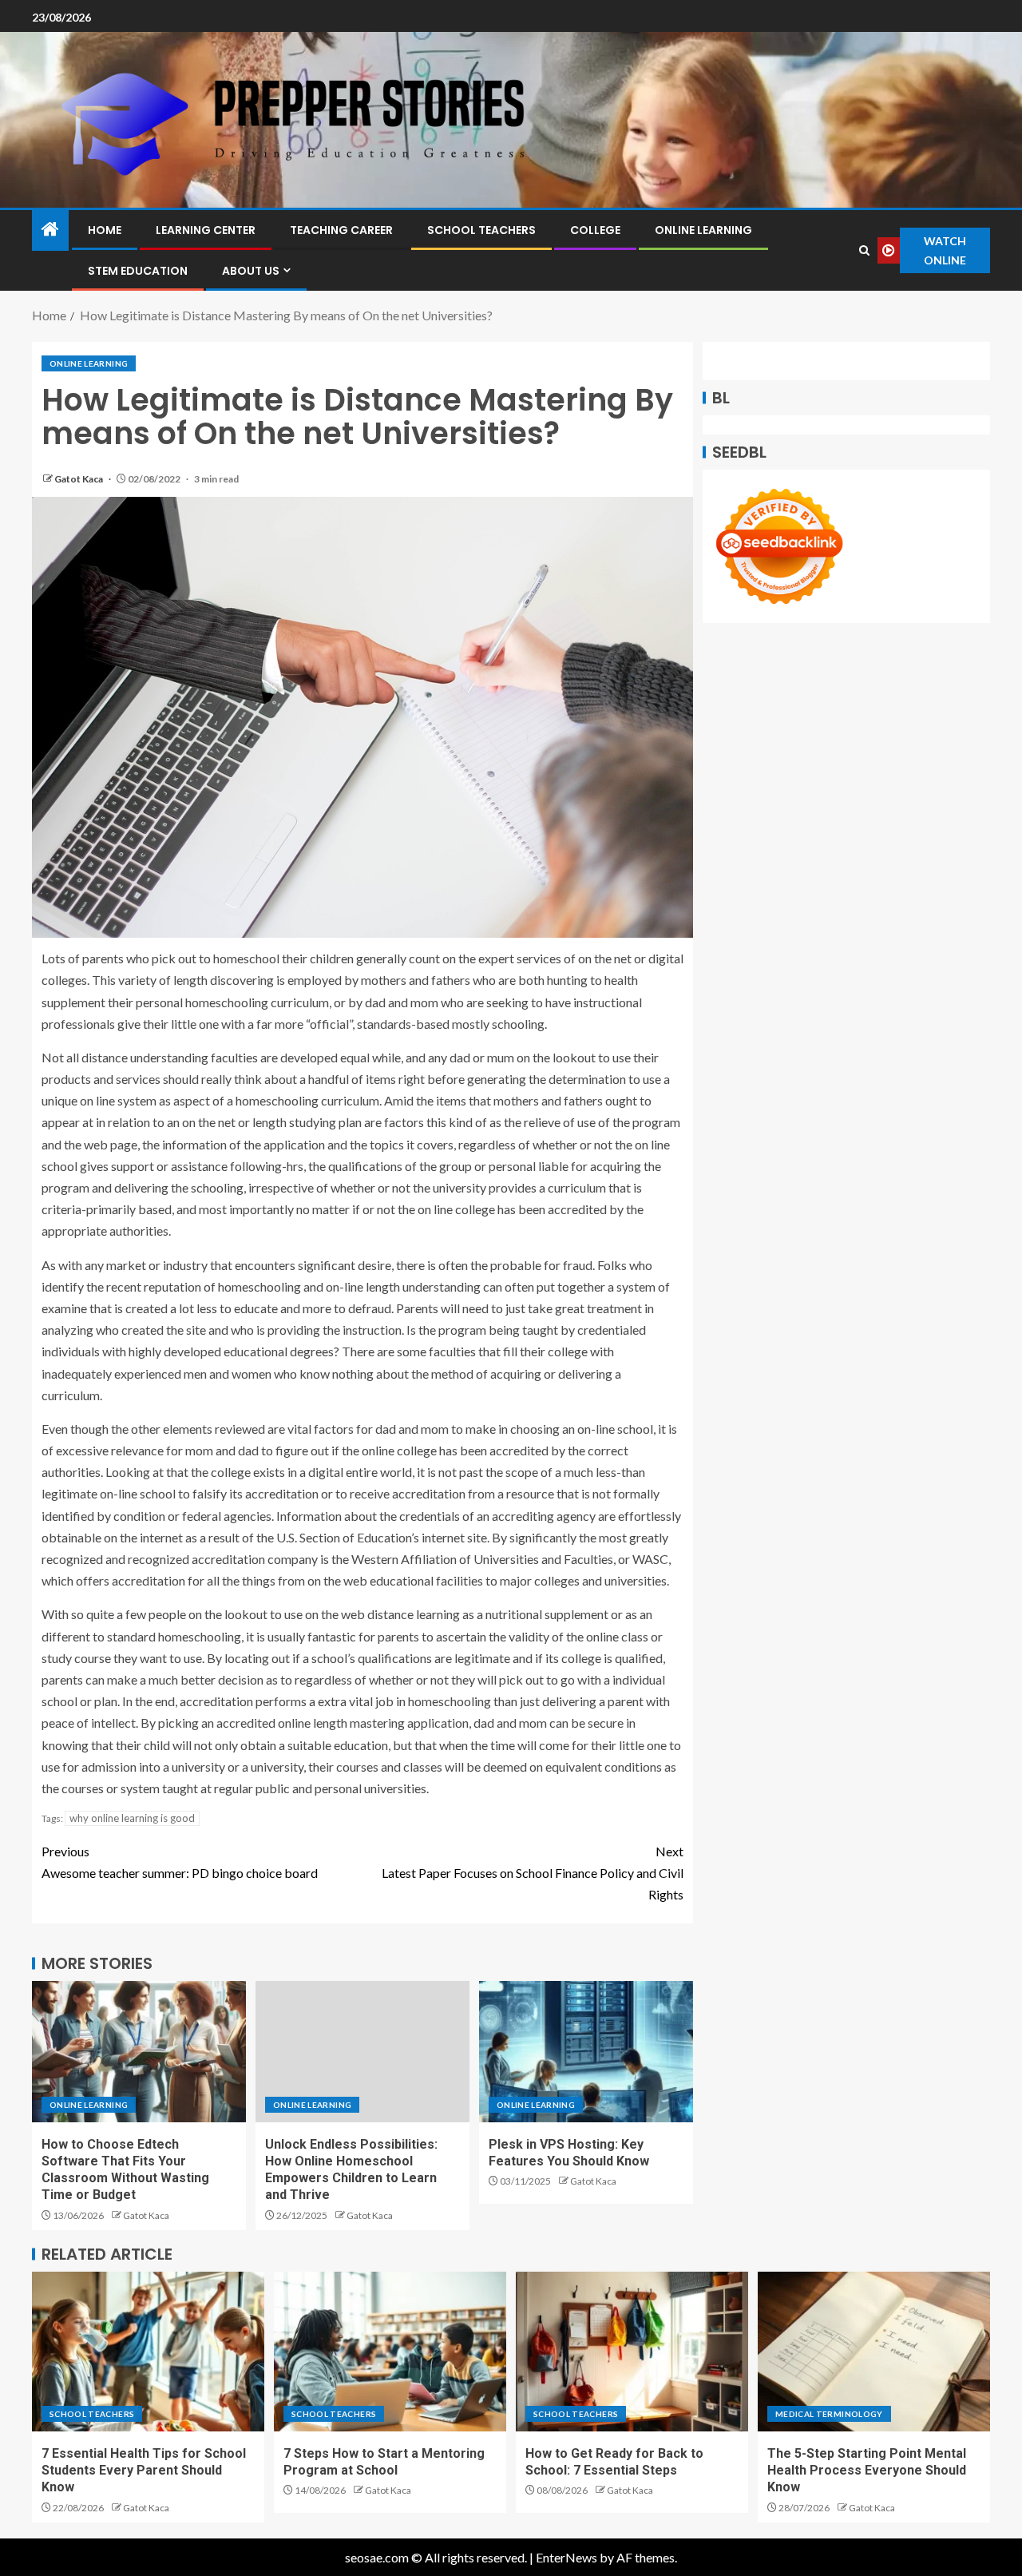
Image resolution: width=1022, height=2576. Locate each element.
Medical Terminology (829, 2414)
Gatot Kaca (79, 479)
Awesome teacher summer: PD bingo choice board (180, 1862)
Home (105, 230)
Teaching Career (341, 230)
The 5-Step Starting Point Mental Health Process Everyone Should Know (867, 2471)
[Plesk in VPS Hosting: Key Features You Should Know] (586, 2052)
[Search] (865, 250)
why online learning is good (132, 1818)
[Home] (50, 230)
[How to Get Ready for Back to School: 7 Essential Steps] (632, 2352)
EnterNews (566, 2557)
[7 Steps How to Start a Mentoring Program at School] (390, 2352)
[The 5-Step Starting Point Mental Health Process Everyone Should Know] (874, 2352)
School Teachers (481, 230)
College (595, 230)
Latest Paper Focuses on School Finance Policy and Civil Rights (533, 1873)
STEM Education (138, 271)
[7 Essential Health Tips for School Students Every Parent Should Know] (148, 2352)
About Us (251, 271)
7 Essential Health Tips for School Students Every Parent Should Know (144, 2471)
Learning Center (206, 230)
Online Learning (703, 230)
